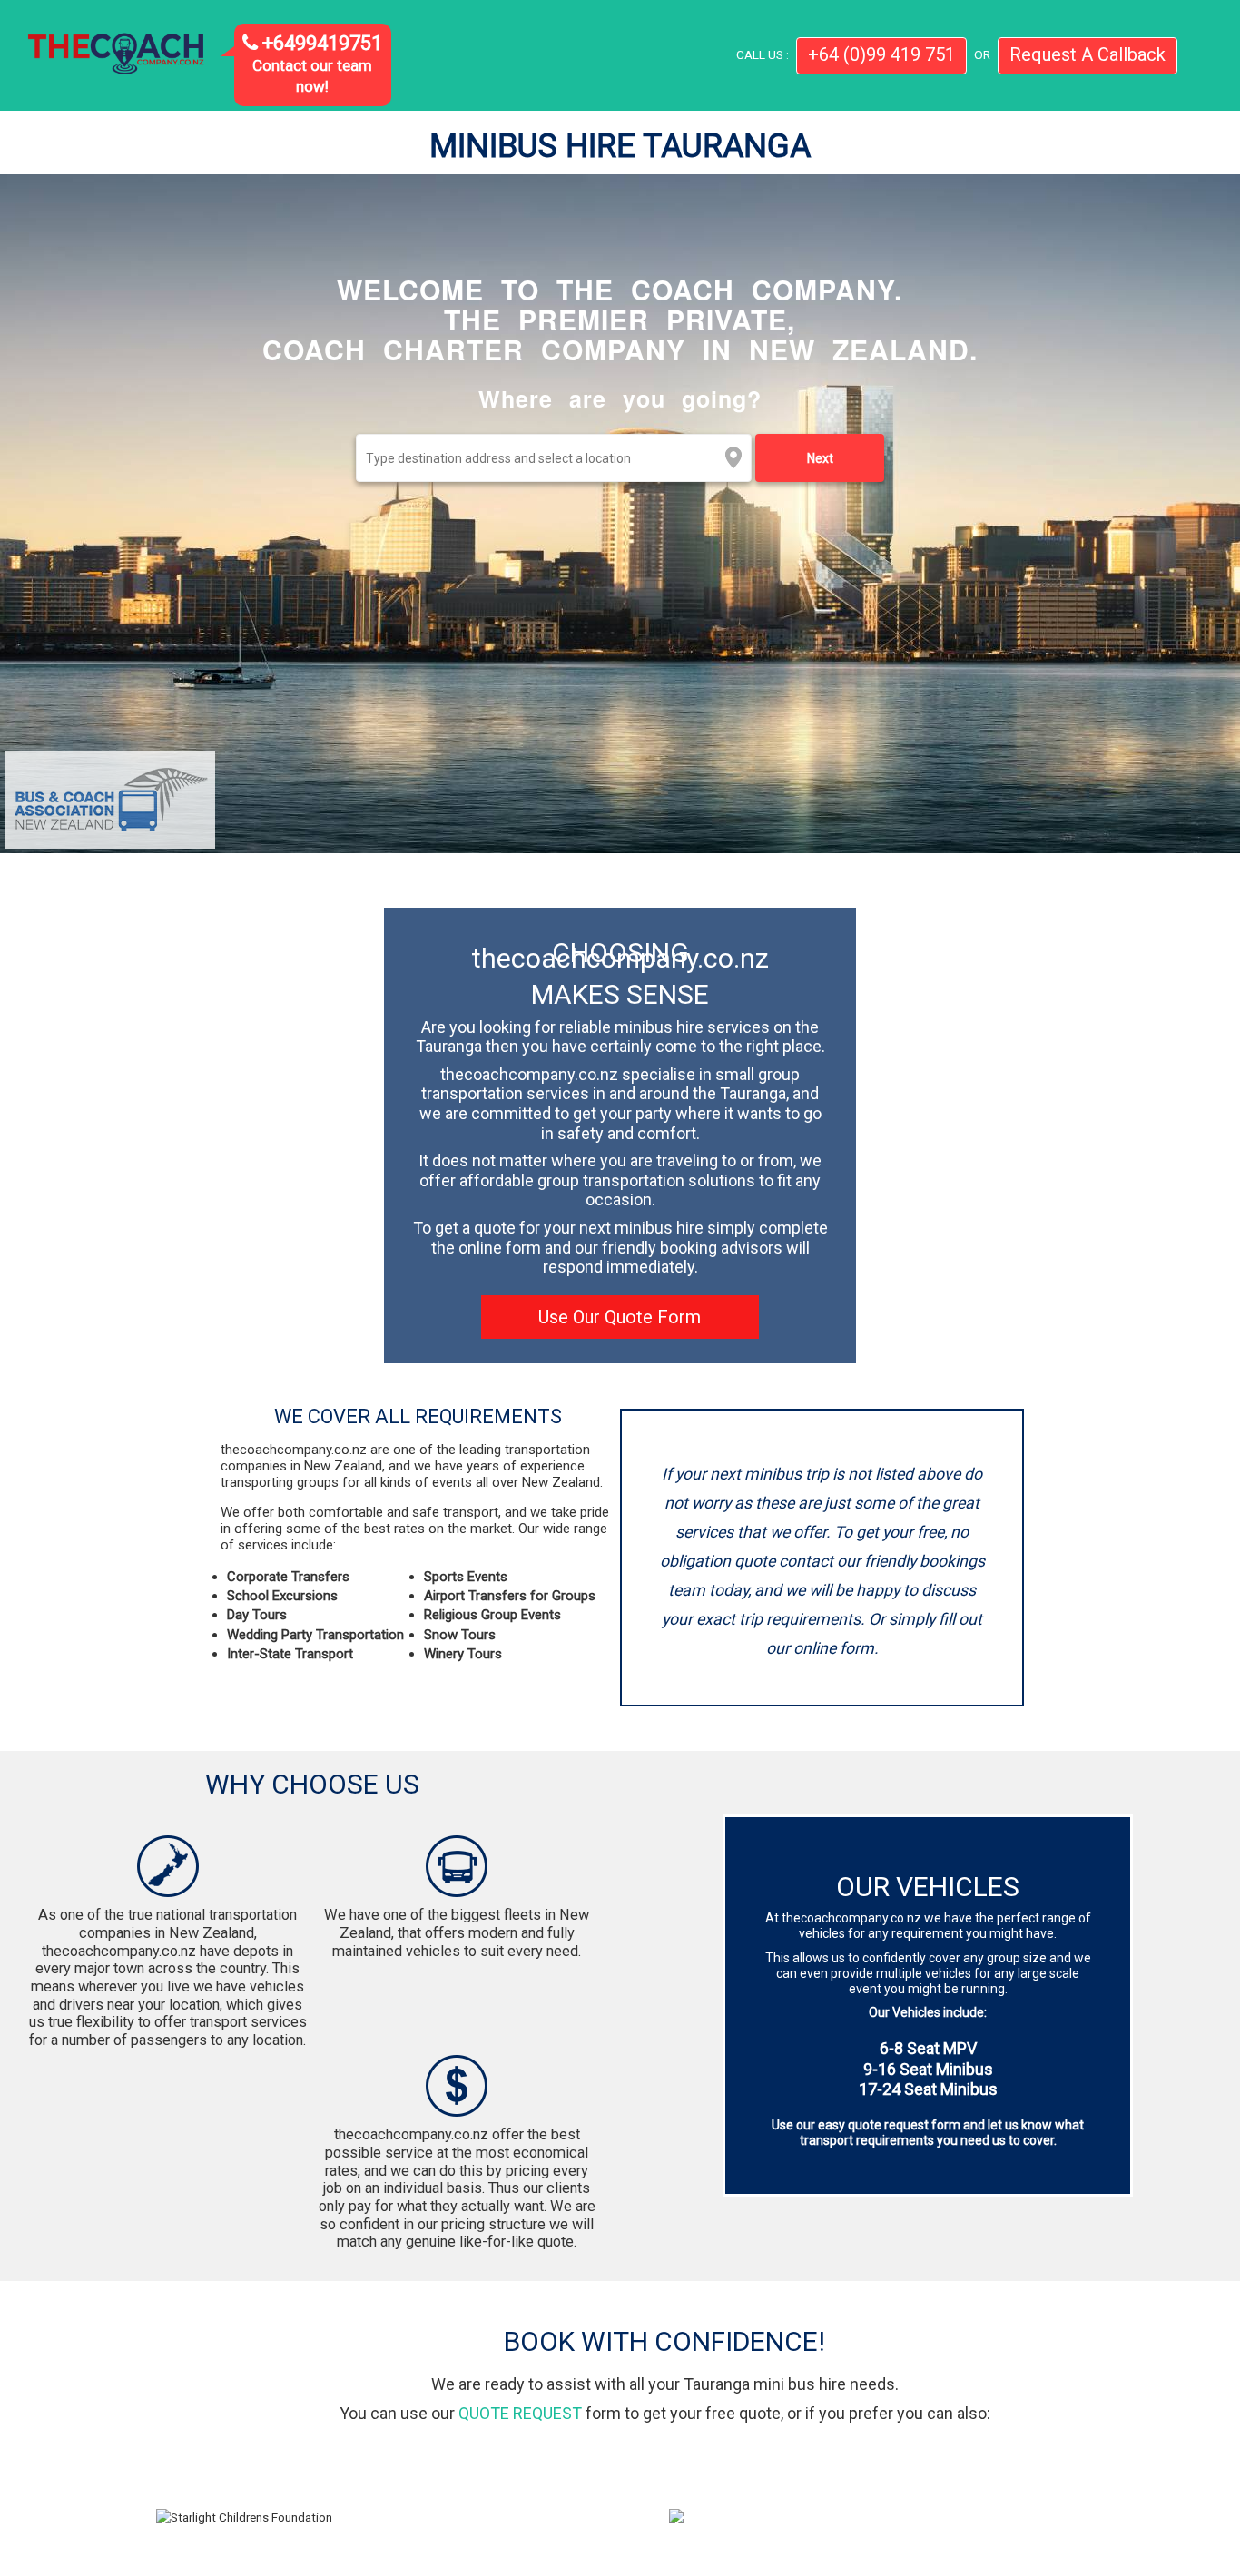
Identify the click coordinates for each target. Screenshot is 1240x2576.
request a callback (1087, 54)
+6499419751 (320, 43)
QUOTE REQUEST (520, 2413)
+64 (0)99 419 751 (881, 54)
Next (820, 458)
